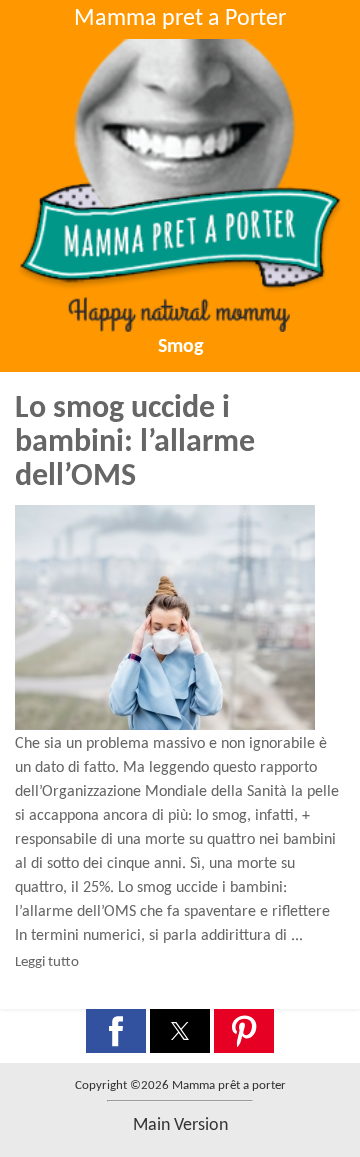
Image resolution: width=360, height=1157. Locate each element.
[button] (116, 1031)
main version (180, 1125)
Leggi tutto (47, 962)
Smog (180, 347)
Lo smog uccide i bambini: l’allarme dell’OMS (135, 443)
